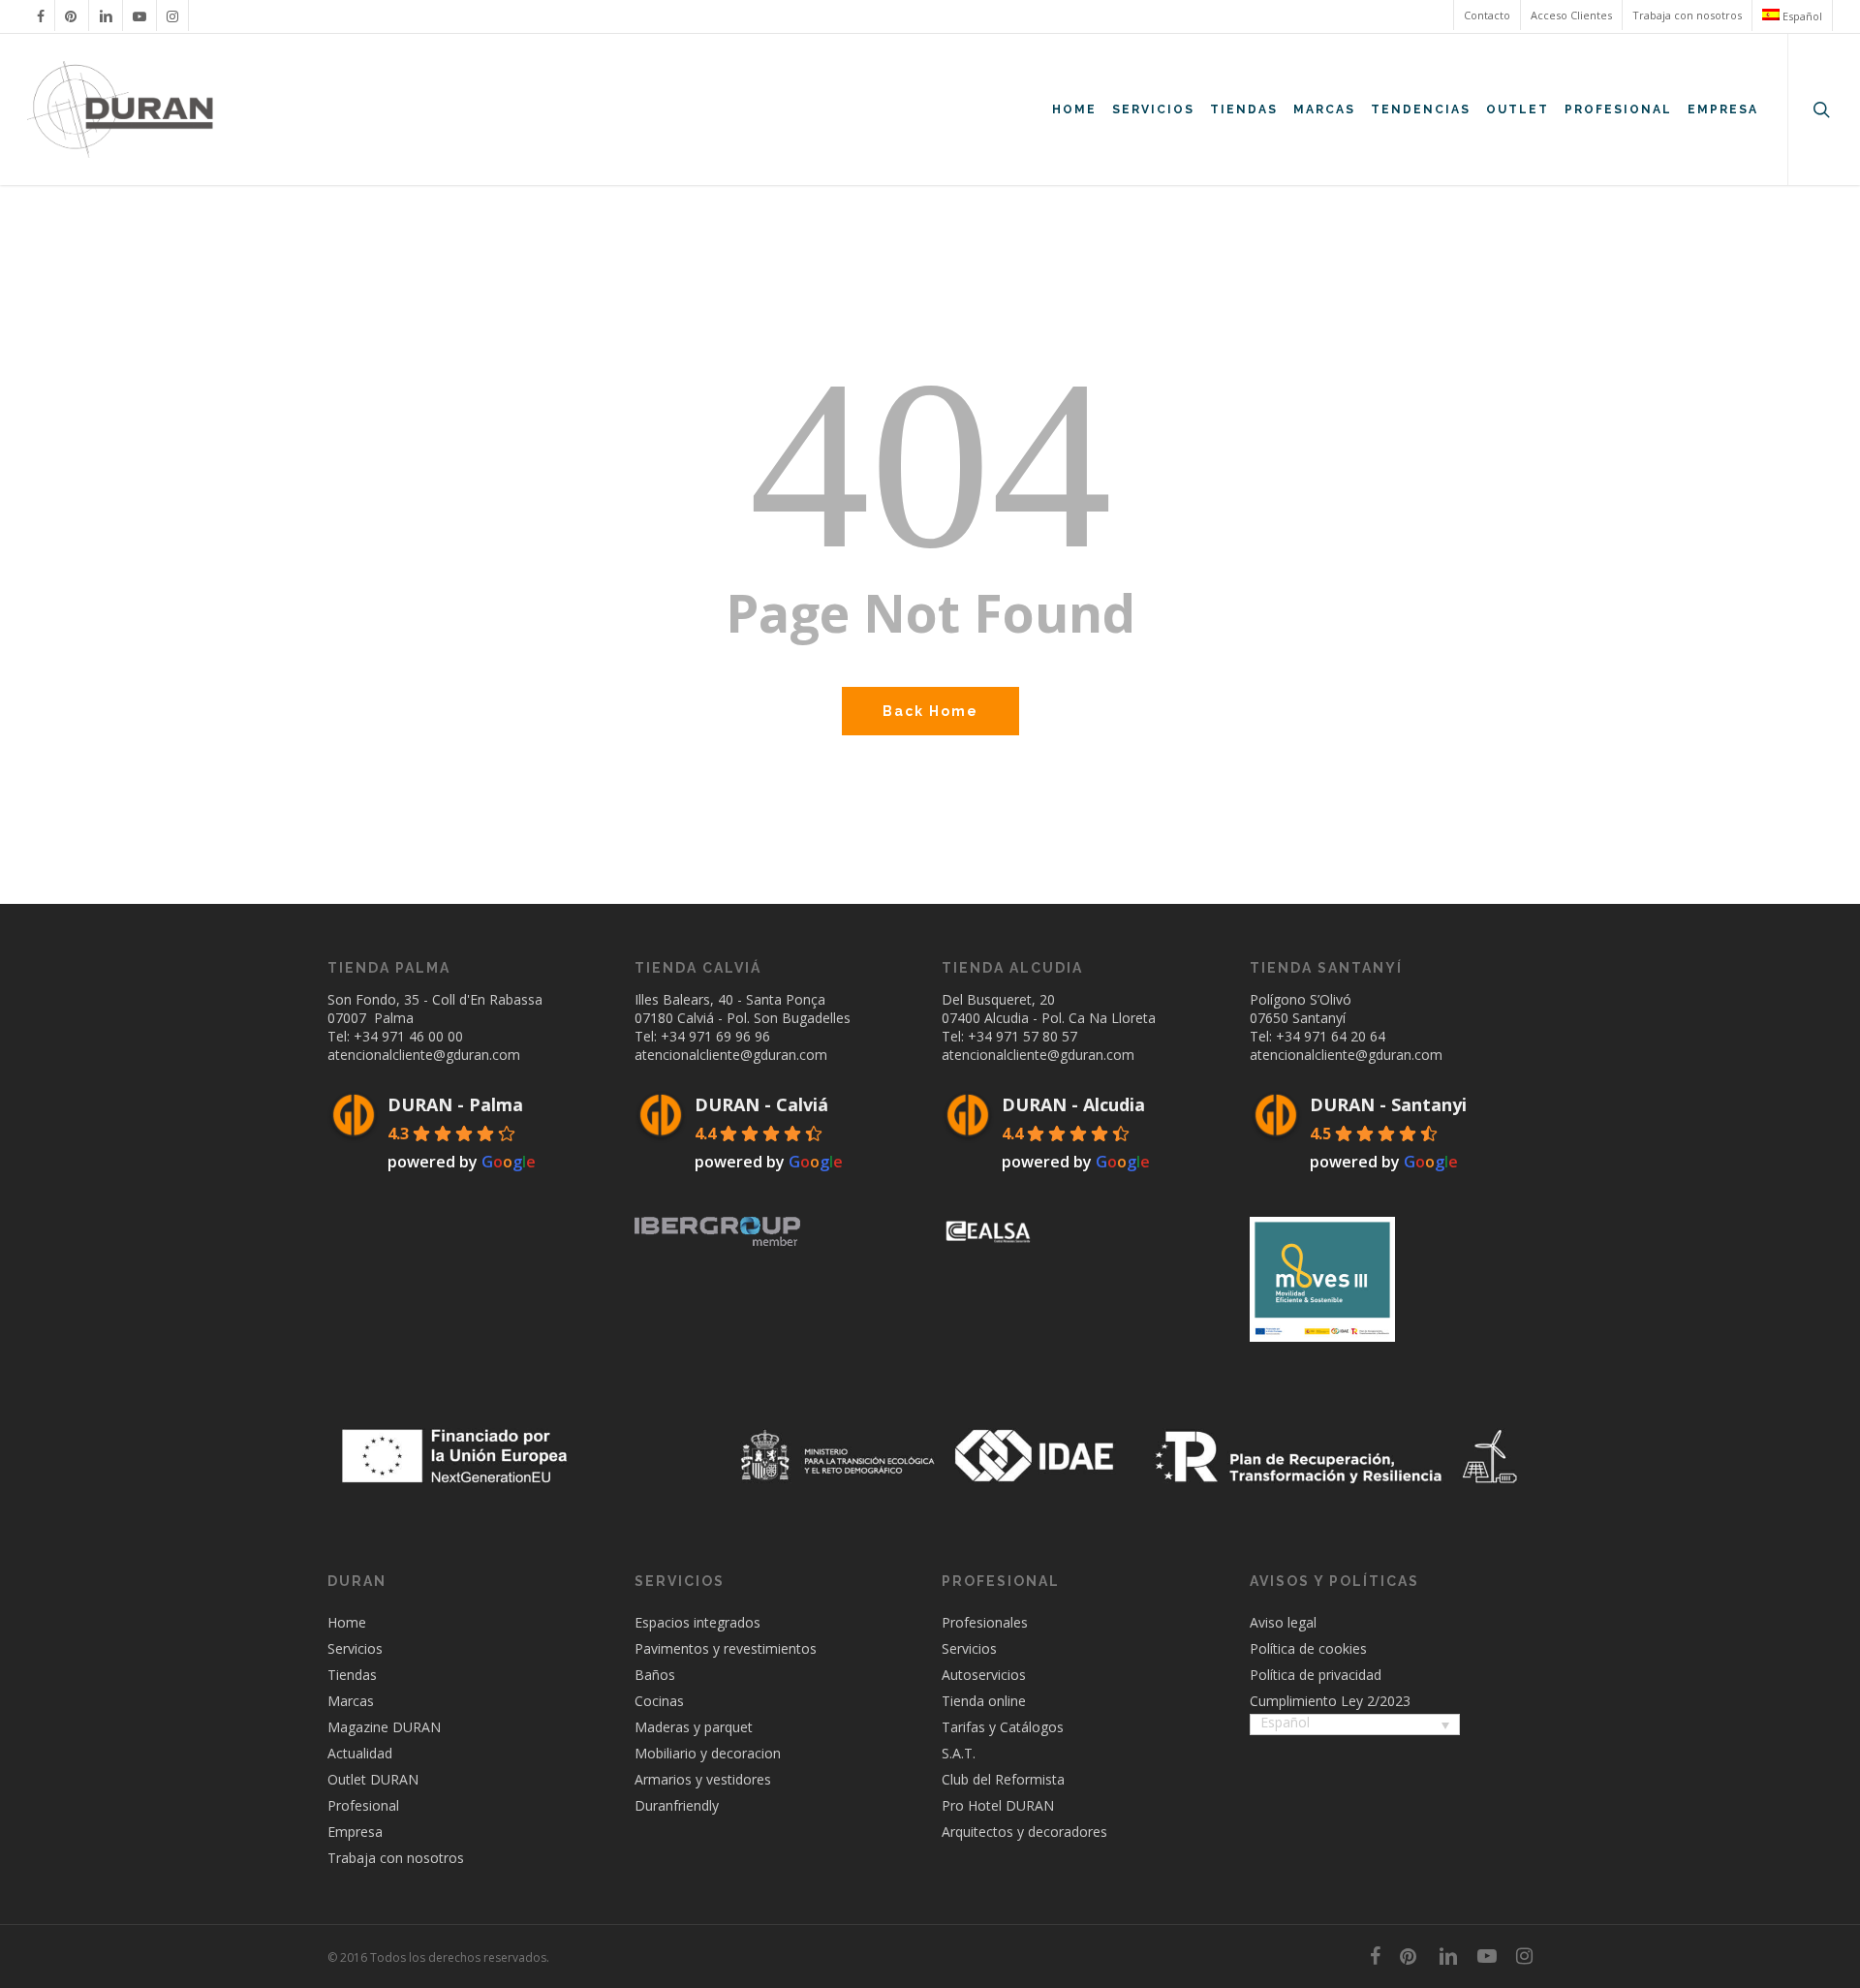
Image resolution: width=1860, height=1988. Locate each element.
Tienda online (984, 1701)
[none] (1355, 1726)
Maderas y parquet (694, 1727)
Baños (655, 1675)
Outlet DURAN (373, 1779)
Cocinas (659, 1701)
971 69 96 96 (729, 1036)
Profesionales (985, 1622)
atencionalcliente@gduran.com (424, 1055)
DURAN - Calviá (761, 1104)
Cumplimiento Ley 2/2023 (1330, 1701)
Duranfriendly (677, 1805)
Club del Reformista (1003, 1779)
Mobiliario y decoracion (708, 1753)
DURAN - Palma (455, 1104)
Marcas (351, 1701)
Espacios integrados (697, 1622)
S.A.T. (959, 1753)
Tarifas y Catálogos (1003, 1727)
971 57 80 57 (1037, 1036)
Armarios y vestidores (703, 1779)
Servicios (355, 1648)
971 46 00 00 (422, 1036)
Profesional (363, 1805)
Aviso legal (1283, 1622)
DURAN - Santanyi (1388, 1104)
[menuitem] (1792, 16)
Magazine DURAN (384, 1727)
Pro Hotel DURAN (998, 1805)
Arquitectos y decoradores (1024, 1832)
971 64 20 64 (1345, 1036)
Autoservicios (984, 1675)
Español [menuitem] (1285, 1722)
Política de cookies (1308, 1648)
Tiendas (352, 1675)
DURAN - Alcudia (1073, 1104)
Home (347, 1622)
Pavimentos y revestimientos (726, 1648)
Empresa (355, 1832)
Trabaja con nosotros (396, 1858)
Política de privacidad (1316, 1675)
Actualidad (360, 1753)
